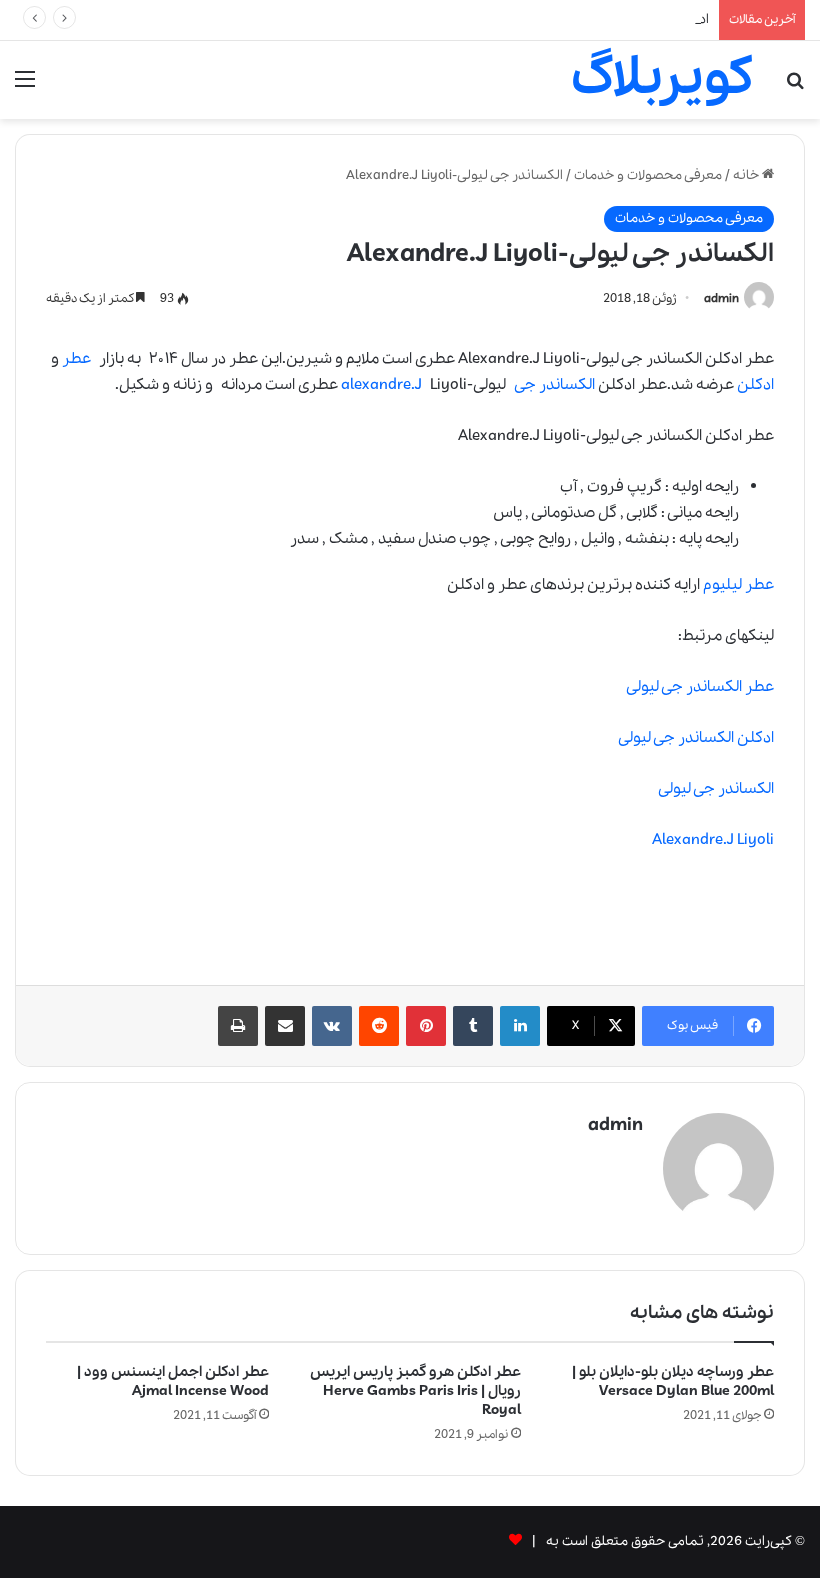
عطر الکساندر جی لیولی (700, 687)
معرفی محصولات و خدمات (648, 175)
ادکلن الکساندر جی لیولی (696, 738)
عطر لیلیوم (738, 585)
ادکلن (755, 385)
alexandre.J (381, 385)
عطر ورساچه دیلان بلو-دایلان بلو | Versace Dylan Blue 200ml (673, 1381)
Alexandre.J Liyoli (713, 840)
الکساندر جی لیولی (716, 789)
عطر (76, 359)
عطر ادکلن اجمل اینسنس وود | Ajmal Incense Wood (173, 1381)
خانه (747, 175)
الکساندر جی (554, 385)
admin (721, 298)
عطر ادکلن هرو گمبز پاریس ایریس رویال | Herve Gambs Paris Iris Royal (415, 1391)
